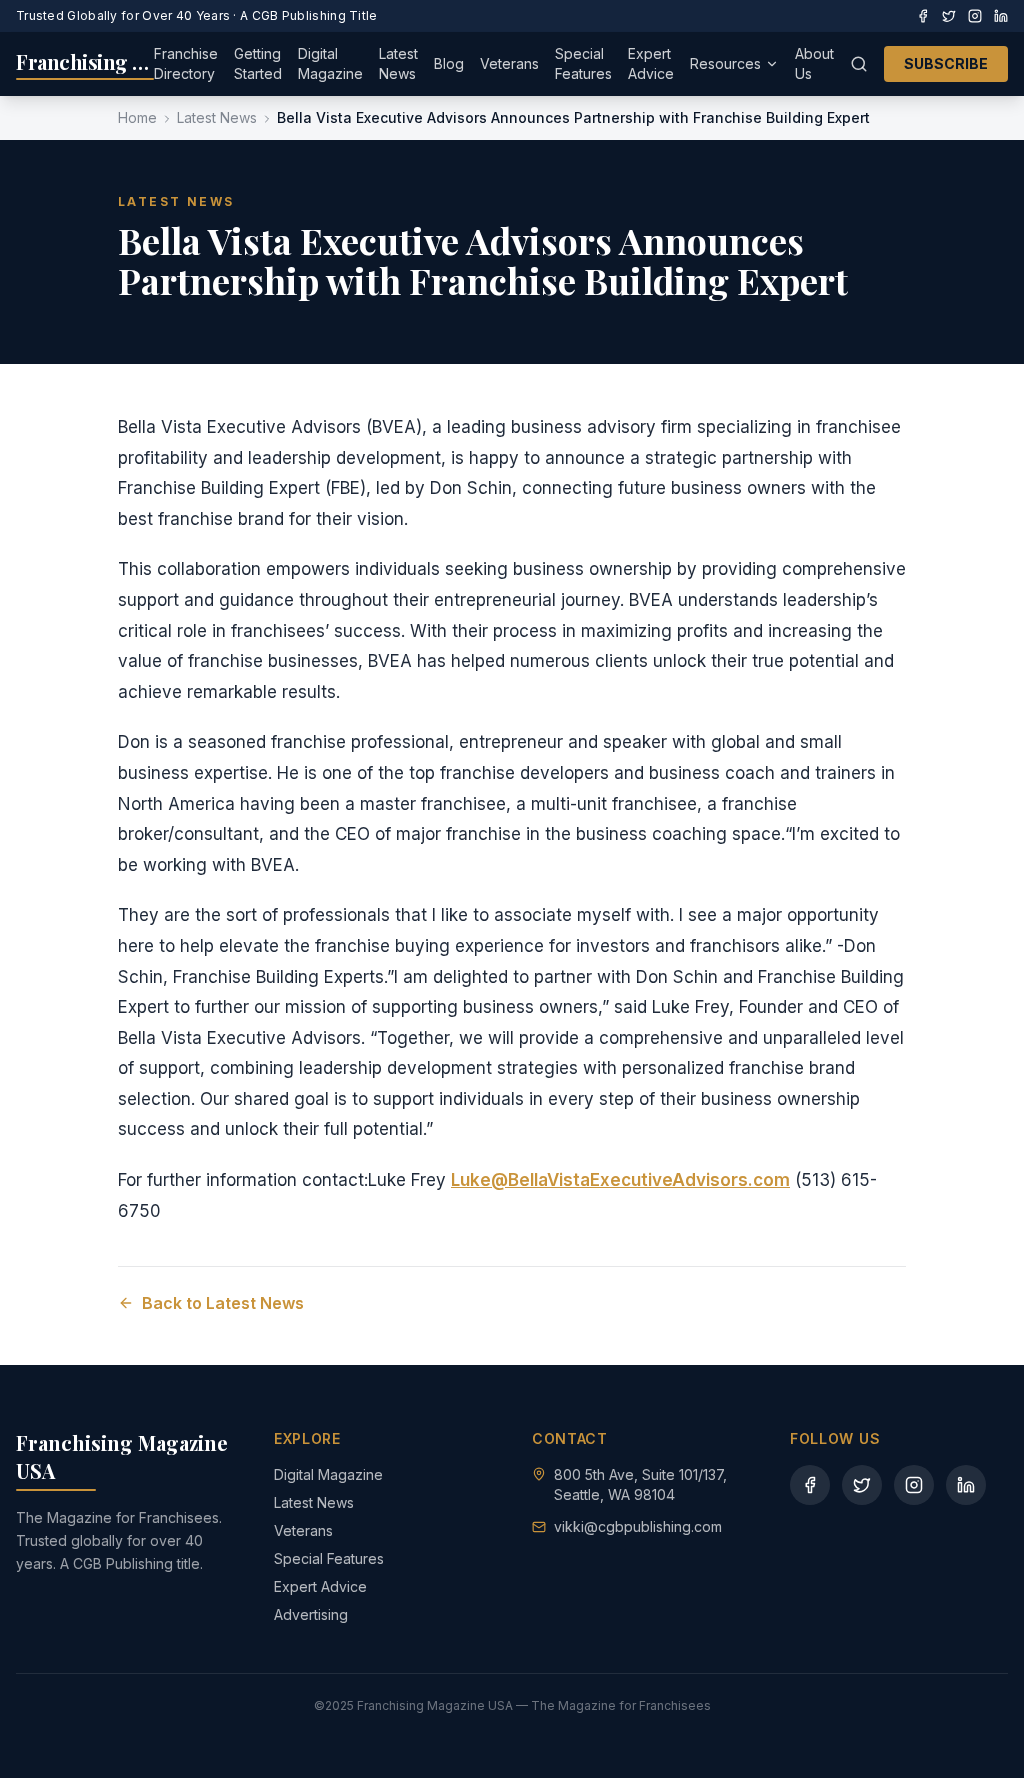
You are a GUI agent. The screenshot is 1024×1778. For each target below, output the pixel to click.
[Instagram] (975, 16)
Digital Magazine (330, 63)
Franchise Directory (186, 63)
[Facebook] (923, 16)
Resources (725, 63)
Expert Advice (651, 63)
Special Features (583, 63)
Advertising (311, 1614)
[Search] (859, 64)
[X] (949, 16)
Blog (449, 63)
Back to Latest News (223, 1303)
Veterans (509, 63)
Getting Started (258, 63)
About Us (814, 63)
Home (137, 117)
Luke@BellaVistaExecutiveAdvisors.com (620, 1180)
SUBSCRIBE (946, 63)
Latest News (398, 63)
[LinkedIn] (1001, 16)
